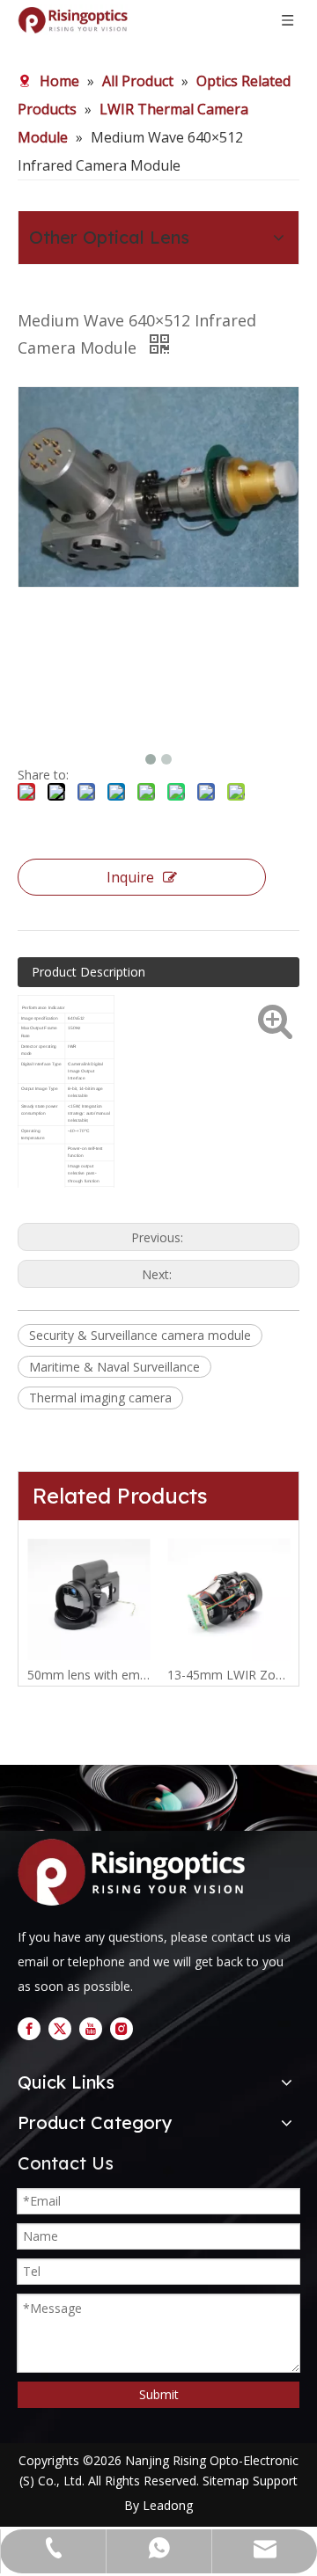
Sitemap (226, 2481)
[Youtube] (91, 2028)
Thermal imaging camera (100, 1398)
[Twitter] (60, 2028)
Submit (159, 2394)
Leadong (168, 2505)
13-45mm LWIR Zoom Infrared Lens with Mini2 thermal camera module (229, 1675)
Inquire (130, 877)
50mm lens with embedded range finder (88, 1675)
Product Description (88, 972)
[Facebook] (29, 2028)
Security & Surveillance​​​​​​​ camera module (140, 1335)
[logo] (136, 1872)
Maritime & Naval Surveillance (114, 1367)
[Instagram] (122, 2028)
